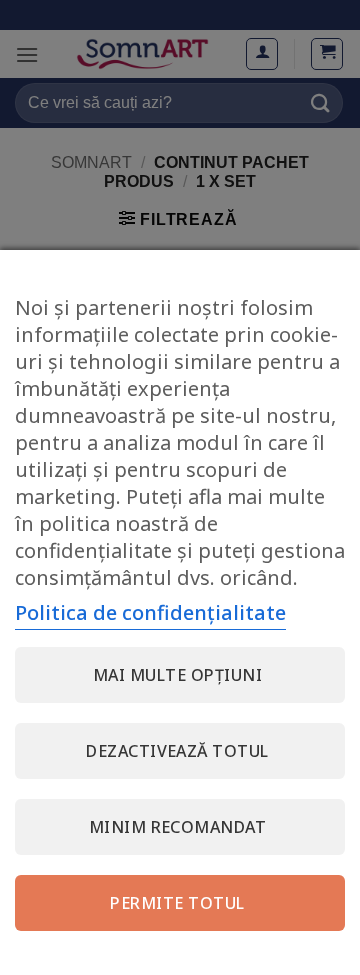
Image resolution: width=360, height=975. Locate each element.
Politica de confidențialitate (150, 612)
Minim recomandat (178, 827)
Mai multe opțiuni (177, 675)
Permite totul (177, 903)
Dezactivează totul (177, 751)
